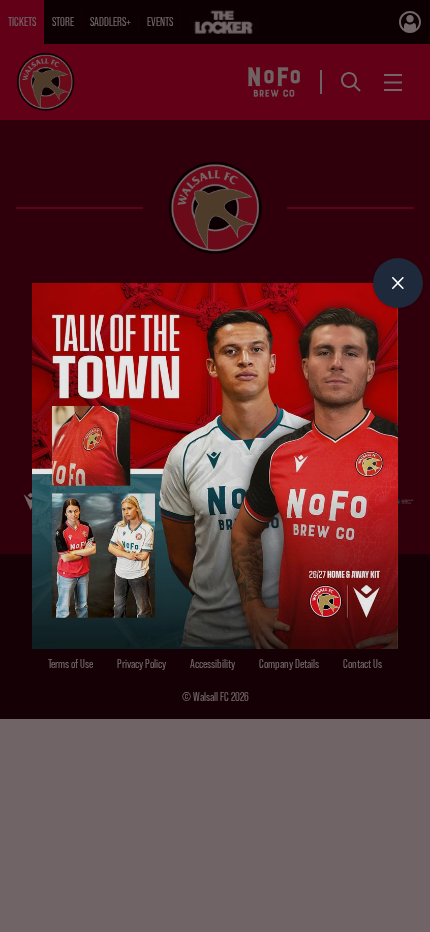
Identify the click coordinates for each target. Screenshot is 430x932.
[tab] (398, 283)
